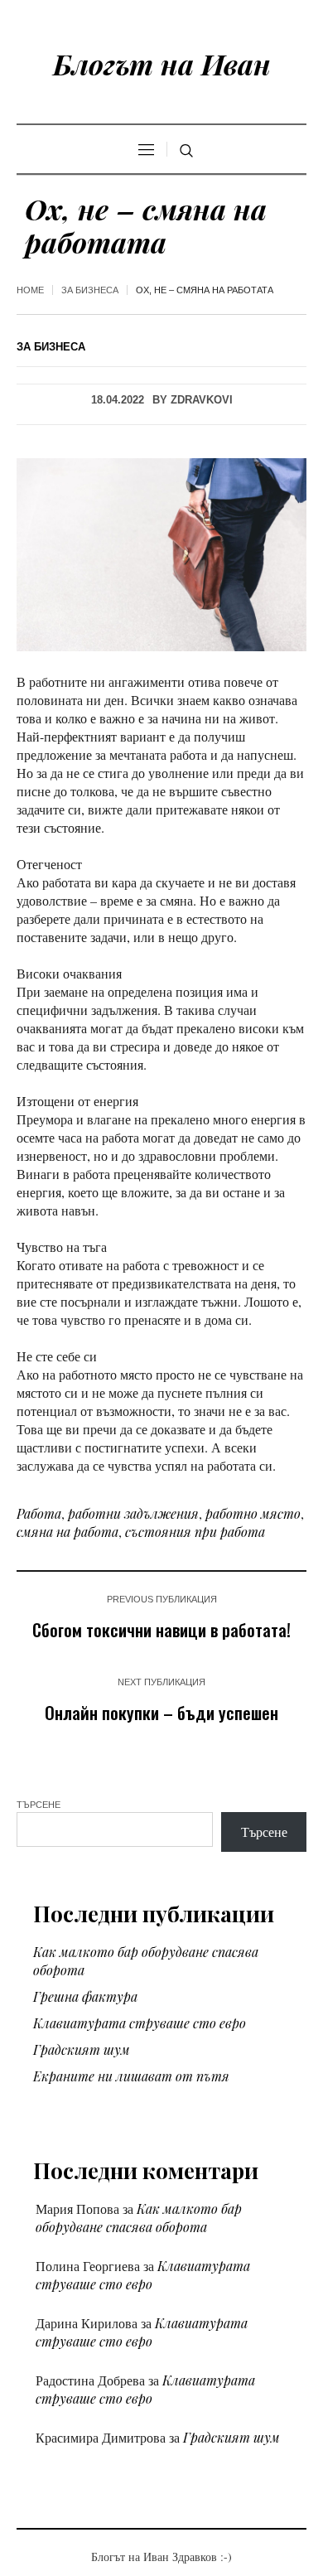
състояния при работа (195, 1532)
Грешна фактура (85, 1996)
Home (30, 290)
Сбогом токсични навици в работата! (161, 1629)
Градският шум (82, 2049)
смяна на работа (67, 1532)
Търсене (39, 1805)
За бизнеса (90, 290)
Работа (39, 1513)
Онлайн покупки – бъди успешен (161, 1712)
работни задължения (133, 1513)
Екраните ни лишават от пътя (131, 2076)
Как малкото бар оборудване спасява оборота (139, 2218)
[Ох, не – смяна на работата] (161, 553)
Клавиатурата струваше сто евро (140, 2023)
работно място (253, 1513)
